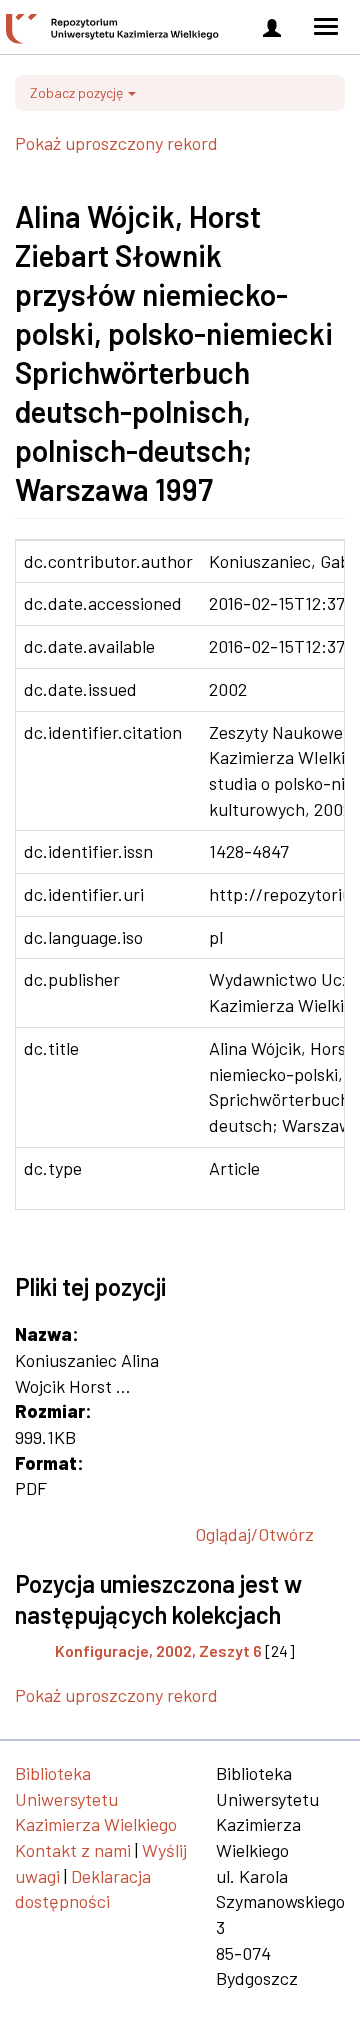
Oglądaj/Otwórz (254, 1534)
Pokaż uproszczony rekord (116, 143)
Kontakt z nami (73, 1850)
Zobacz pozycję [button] (78, 92)
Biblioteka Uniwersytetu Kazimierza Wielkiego (96, 1798)
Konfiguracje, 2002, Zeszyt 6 (158, 1650)
